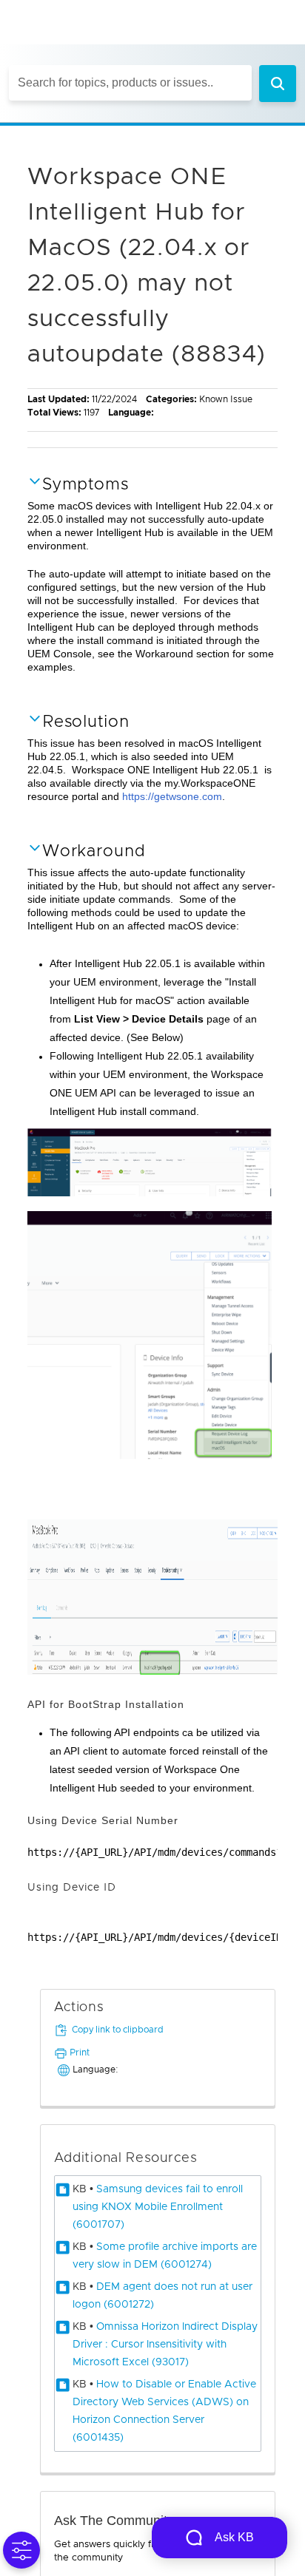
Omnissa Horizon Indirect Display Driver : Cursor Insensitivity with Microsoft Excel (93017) (165, 2345)
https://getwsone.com (172, 796)
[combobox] (130, 83)
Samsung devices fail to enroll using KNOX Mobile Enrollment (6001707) (158, 2207)
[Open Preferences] (21, 2550)
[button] (278, 84)
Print (80, 2053)
